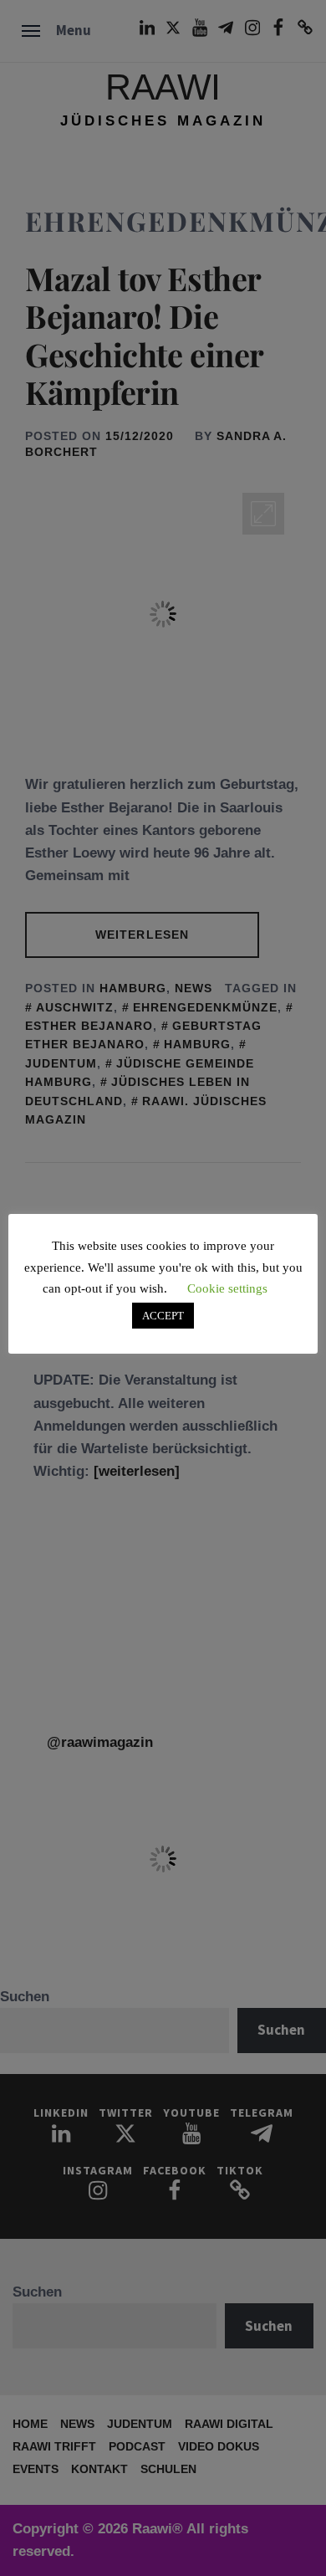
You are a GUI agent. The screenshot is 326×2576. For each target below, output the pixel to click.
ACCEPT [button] (163, 1316)
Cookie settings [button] (227, 1288)
